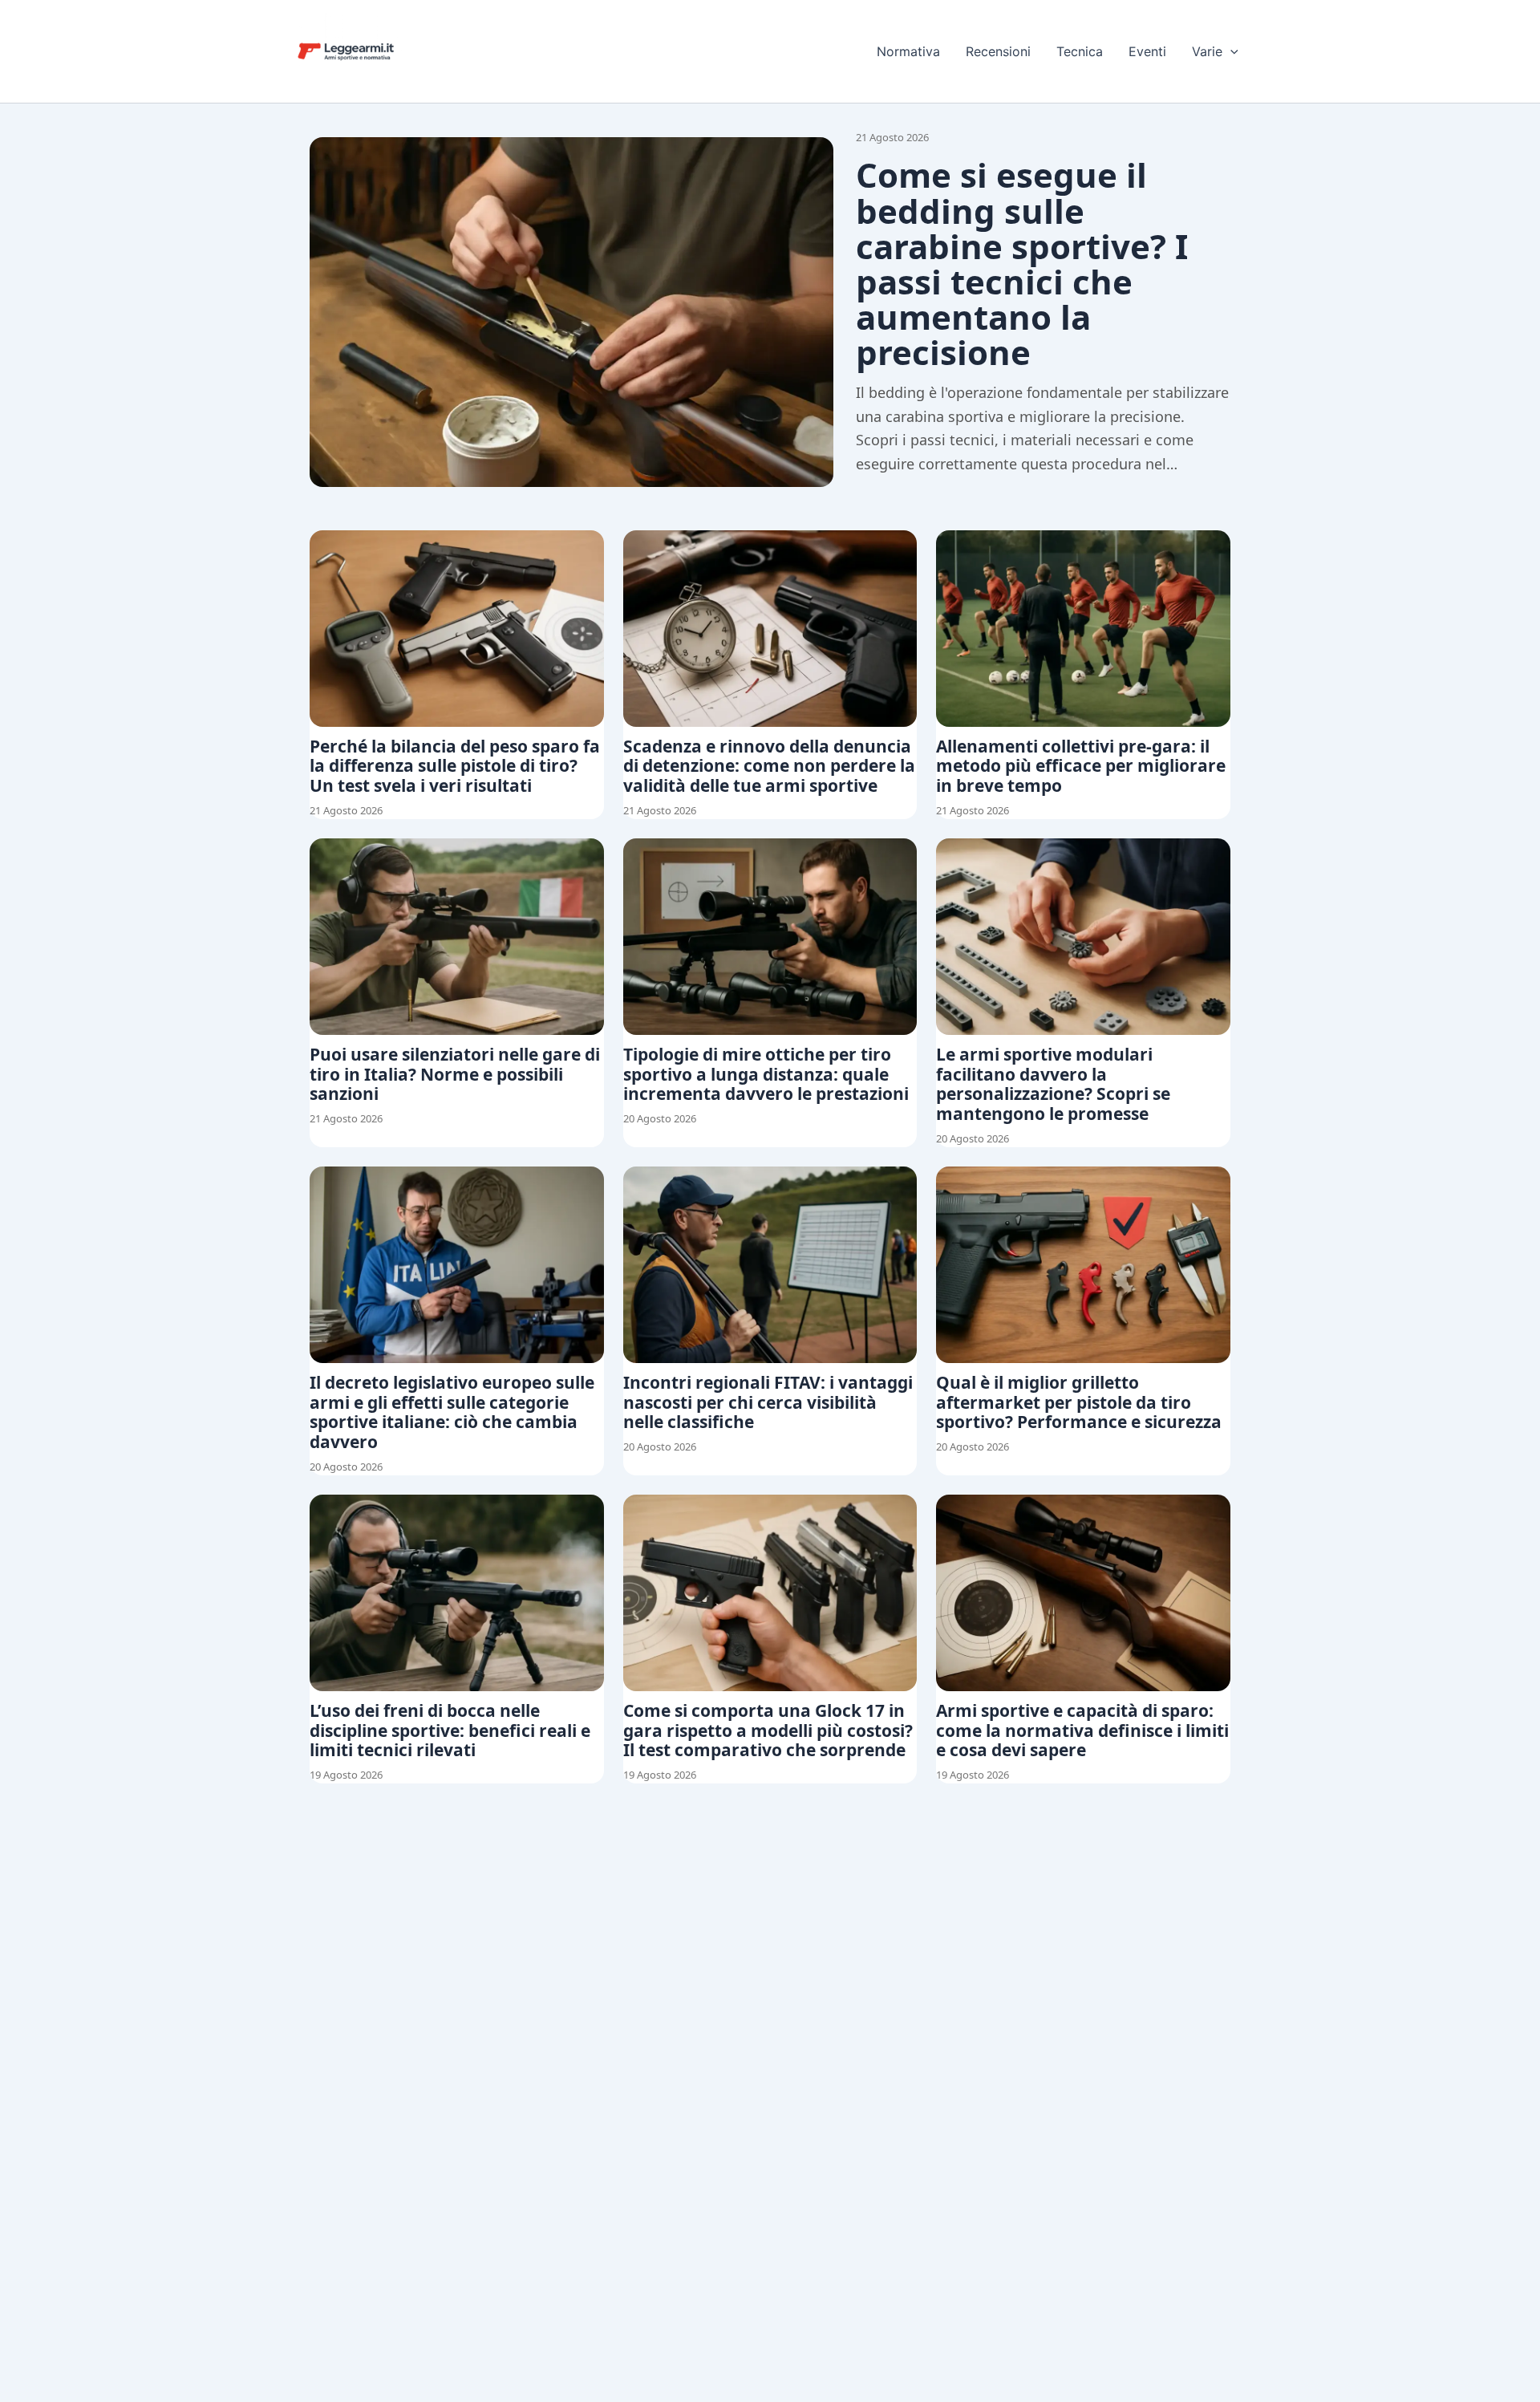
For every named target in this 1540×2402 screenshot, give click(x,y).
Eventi (1147, 51)
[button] (1230, 51)
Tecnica (1080, 51)
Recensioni (998, 51)
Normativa (908, 51)
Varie (1207, 51)
